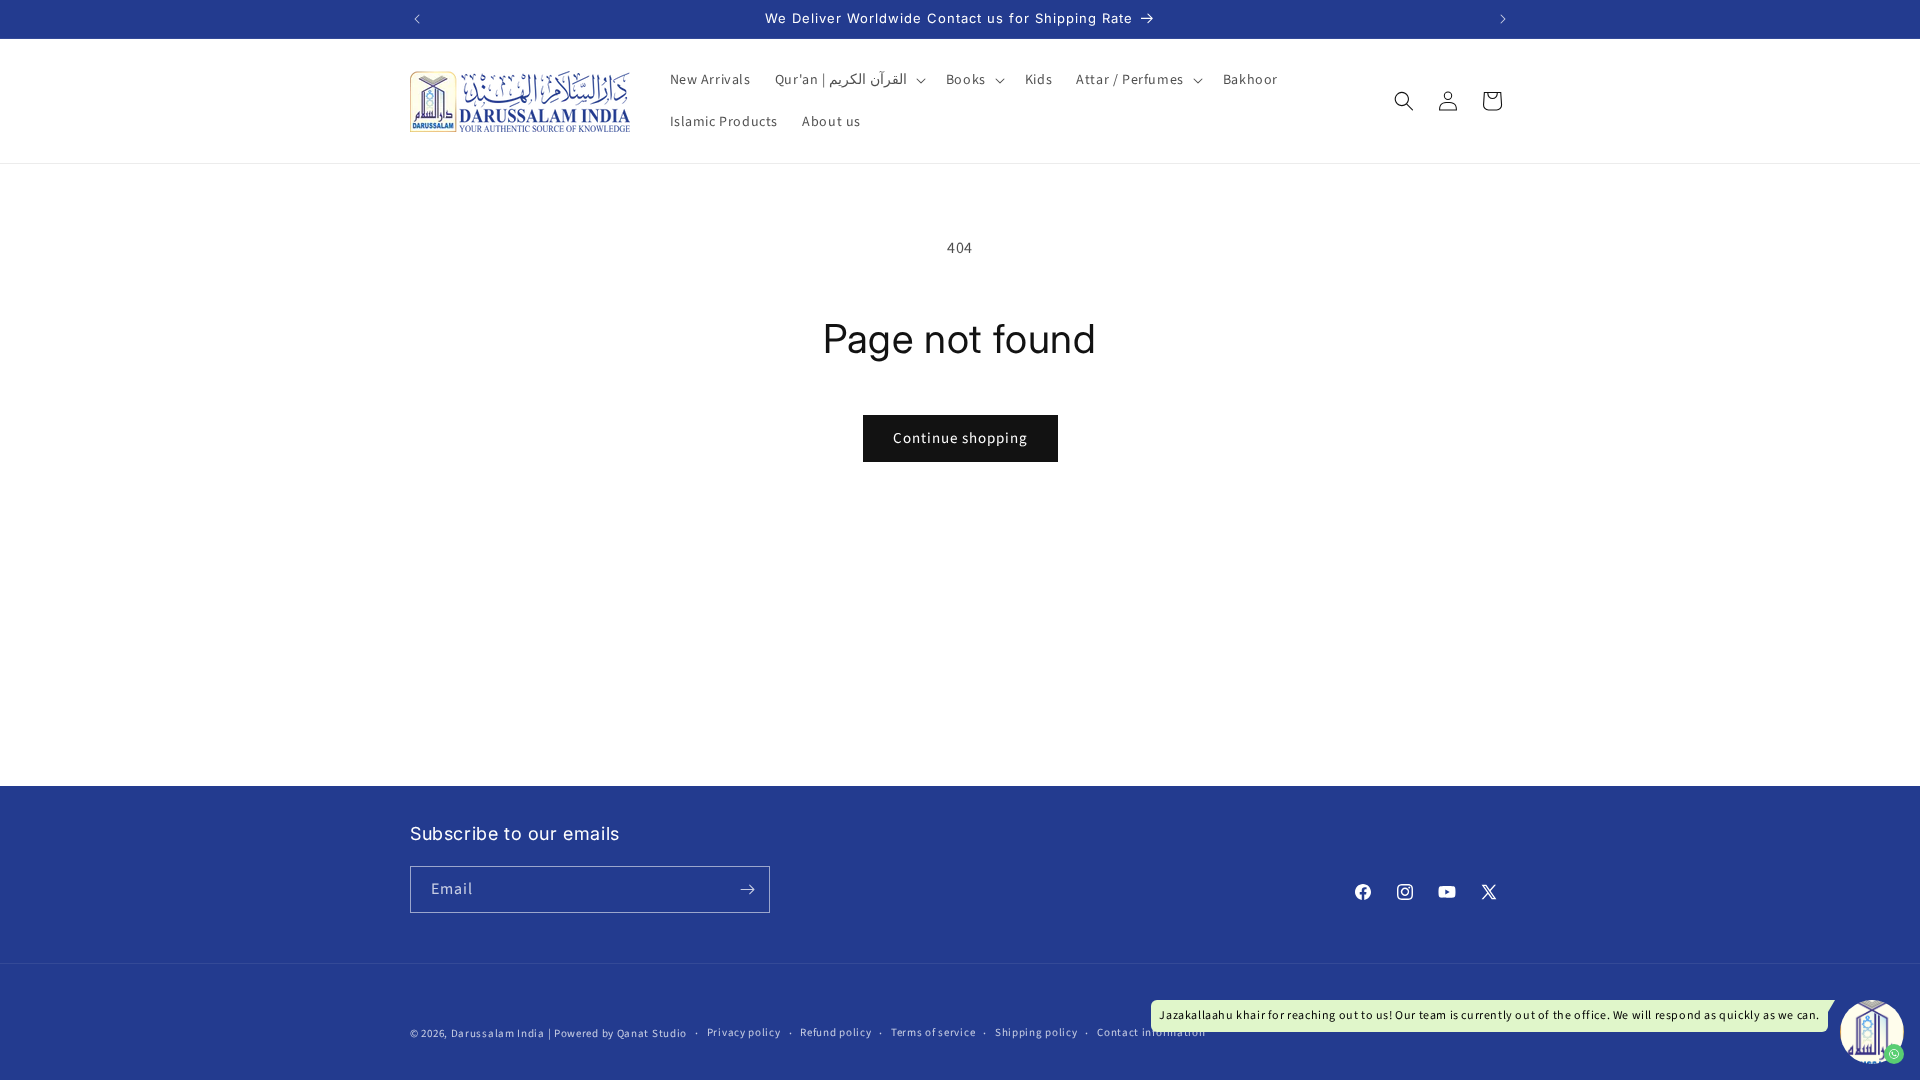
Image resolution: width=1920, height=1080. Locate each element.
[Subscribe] (747, 889)
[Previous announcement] (417, 19)
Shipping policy (1036, 1032)
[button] (848, 80)
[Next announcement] (1503, 19)
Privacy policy (744, 1032)
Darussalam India (498, 1033)
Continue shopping (960, 438)
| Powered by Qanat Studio (618, 1033)
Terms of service (933, 1032)
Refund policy (835, 1032)
